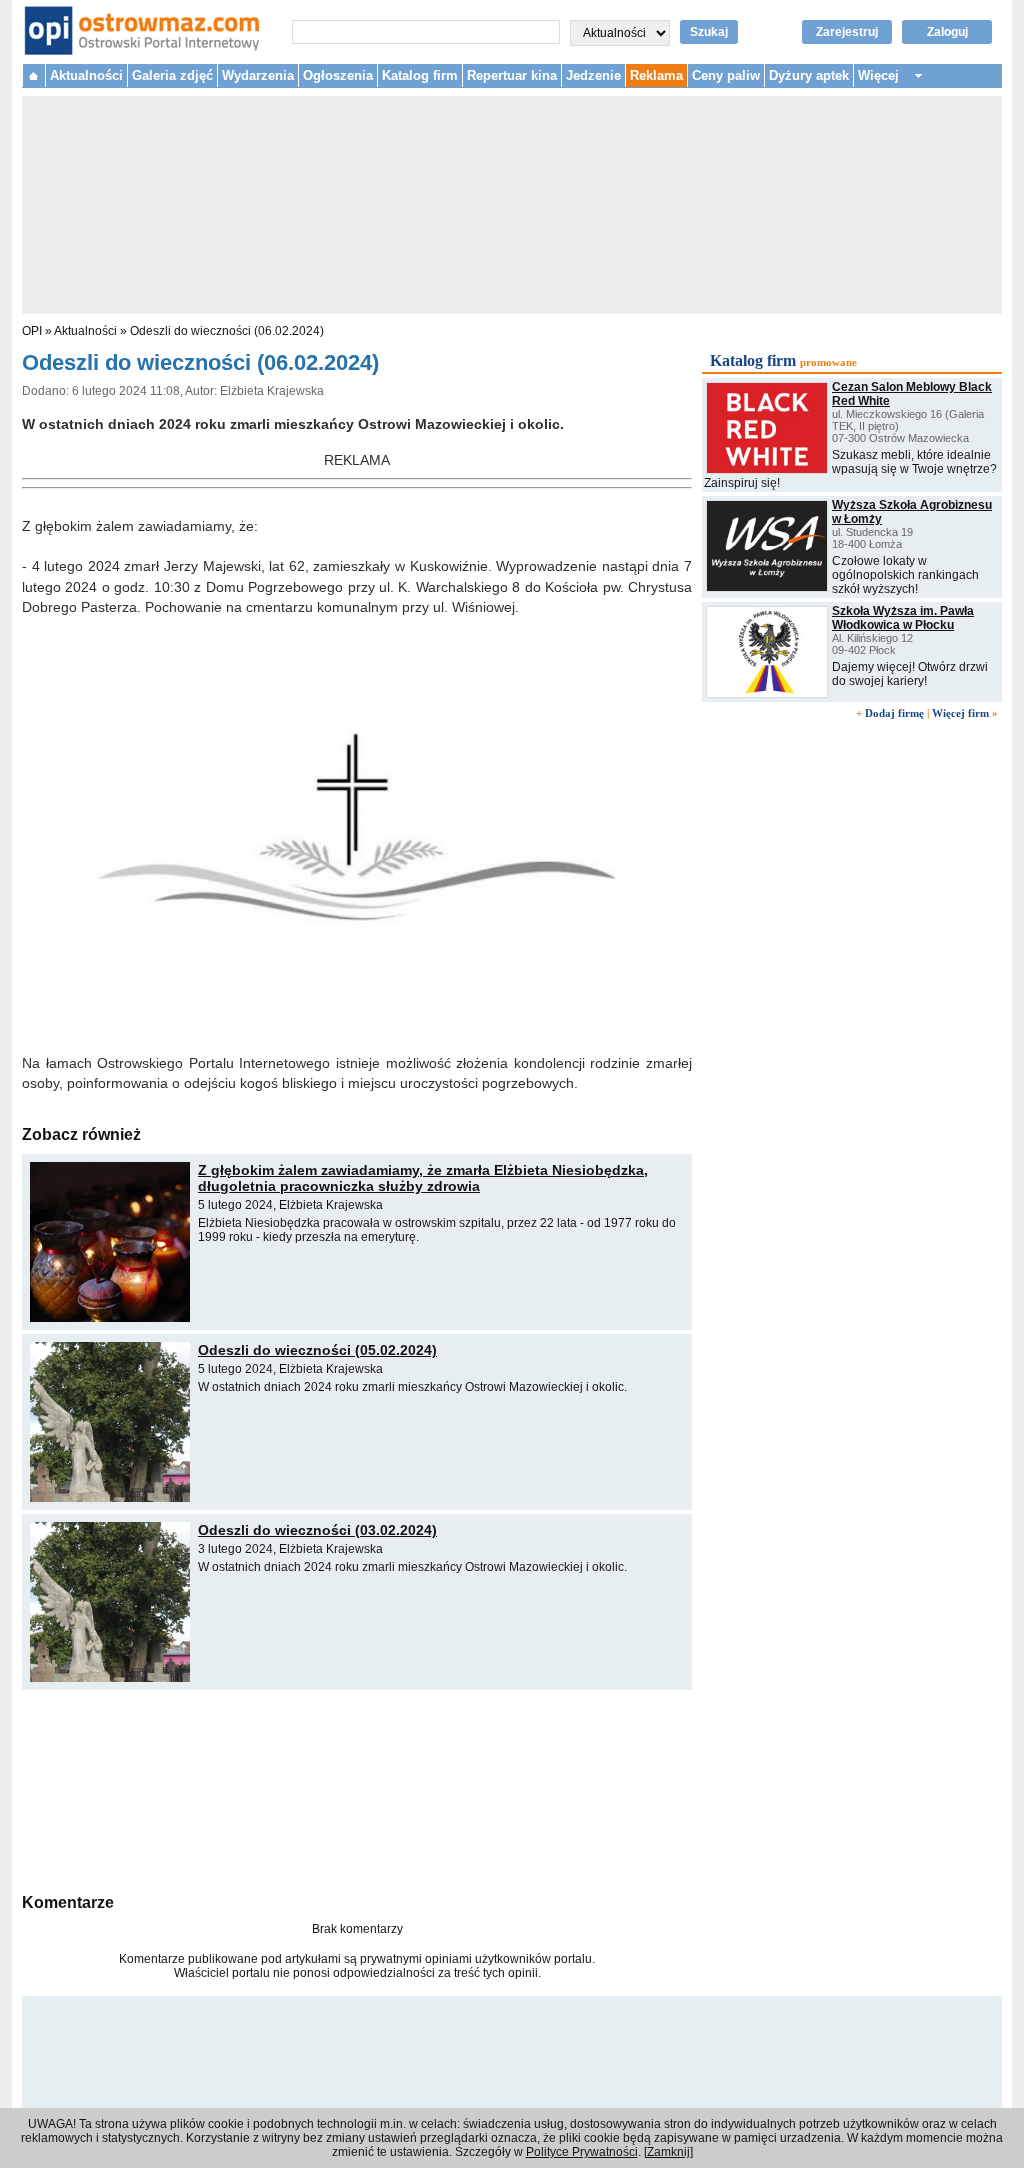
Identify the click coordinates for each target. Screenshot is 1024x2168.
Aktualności (86, 75)
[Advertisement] (357, 1789)
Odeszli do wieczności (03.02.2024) (317, 1530)
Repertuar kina (512, 75)
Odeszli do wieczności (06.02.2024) (227, 331)
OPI (32, 331)
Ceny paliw (726, 75)
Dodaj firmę (894, 713)
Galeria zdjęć (172, 75)
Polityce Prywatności (582, 2152)
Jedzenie (593, 75)
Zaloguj (947, 32)
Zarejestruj (847, 32)
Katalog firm (420, 75)
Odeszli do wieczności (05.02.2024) (317, 1350)
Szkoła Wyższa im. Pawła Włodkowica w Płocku (903, 618)
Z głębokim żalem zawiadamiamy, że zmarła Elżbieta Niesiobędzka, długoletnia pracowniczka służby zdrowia (423, 1178)
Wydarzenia (258, 75)
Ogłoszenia (338, 75)
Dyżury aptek (809, 75)
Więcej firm (960, 713)
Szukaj (709, 32)
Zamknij (668, 2152)
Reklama (656, 75)
